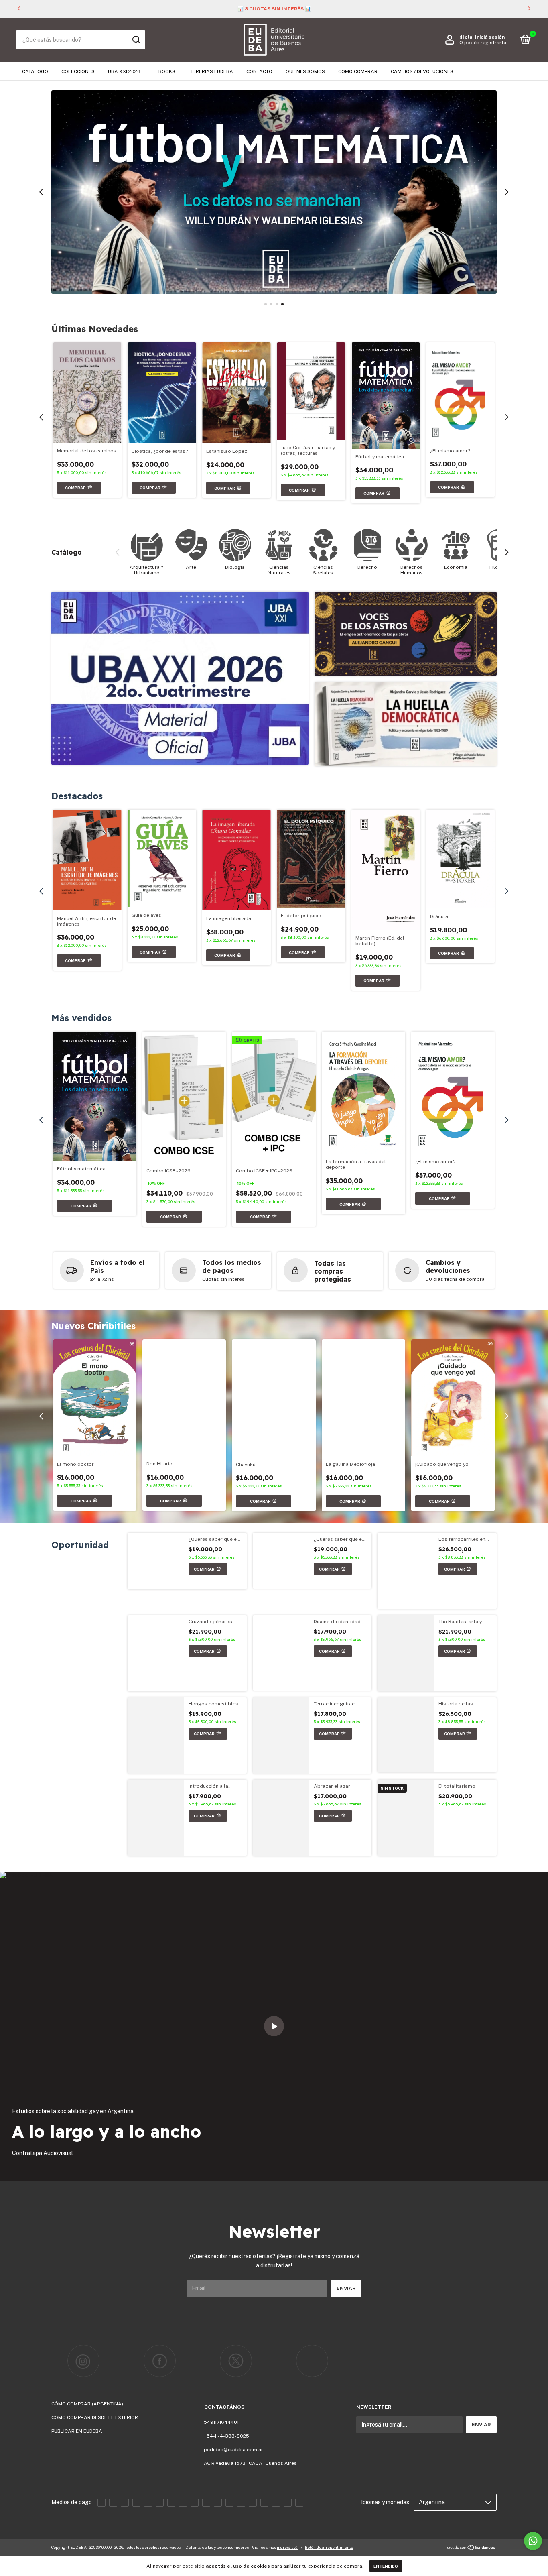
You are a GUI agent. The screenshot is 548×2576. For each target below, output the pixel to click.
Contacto (259, 71)
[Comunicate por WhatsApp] (533, 2541)
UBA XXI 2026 (124, 71)
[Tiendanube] (472, 2548)
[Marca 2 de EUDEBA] (160, 2361)
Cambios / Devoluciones (422, 71)
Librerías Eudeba (211, 71)
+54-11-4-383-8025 (226, 2436)
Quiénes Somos (305, 71)
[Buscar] (136, 40)
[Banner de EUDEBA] (180, 678)
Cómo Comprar (358, 71)
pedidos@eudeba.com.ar (233, 2450)
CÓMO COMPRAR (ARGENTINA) (87, 2404)
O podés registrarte (483, 43)
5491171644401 (221, 2422)
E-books (164, 71)
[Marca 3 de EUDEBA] (236, 2361)
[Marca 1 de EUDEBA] (83, 2361)
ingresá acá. (288, 2547)
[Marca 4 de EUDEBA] (312, 2361)
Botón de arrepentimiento (329, 2547)
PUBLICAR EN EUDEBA (77, 2431)
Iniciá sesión (490, 37)
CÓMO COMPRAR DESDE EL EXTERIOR (95, 2417)
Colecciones (78, 71)
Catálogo (35, 71)
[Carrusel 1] (274, 192)
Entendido (386, 2566)
